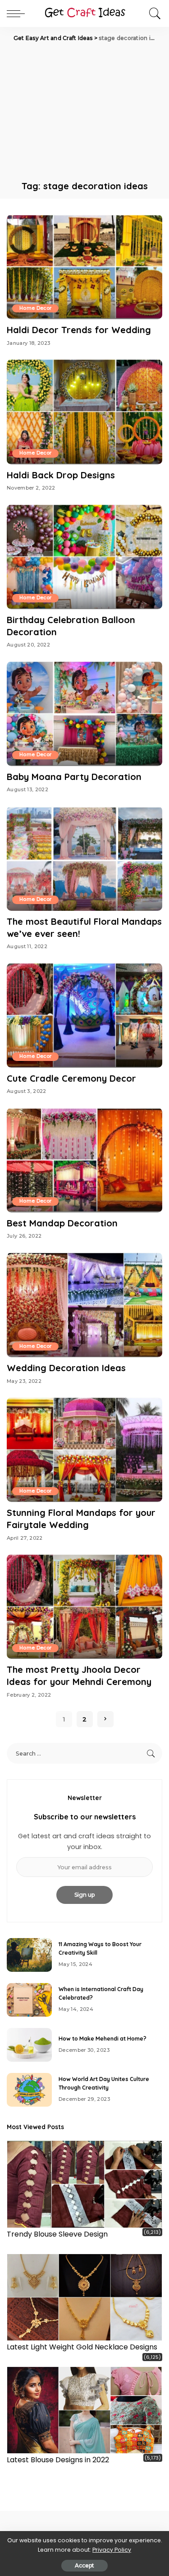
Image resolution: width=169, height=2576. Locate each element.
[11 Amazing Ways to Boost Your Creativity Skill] (29, 1955)
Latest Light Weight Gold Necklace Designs (82, 2347)
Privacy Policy (112, 2550)
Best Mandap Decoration (62, 1223)
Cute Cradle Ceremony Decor (71, 1078)
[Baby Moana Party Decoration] (84, 714)
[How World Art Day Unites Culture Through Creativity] (29, 2090)
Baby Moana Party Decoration (74, 777)
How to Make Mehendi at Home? (103, 2039)
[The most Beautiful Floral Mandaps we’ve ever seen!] (84, 858)
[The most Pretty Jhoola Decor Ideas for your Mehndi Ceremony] (84, 1607)
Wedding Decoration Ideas (66, 1368)
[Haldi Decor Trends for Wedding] (84, 267)
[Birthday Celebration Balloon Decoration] (84, 557)
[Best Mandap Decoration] (84, 1160)
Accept (84, 2565)
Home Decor (35, 308)
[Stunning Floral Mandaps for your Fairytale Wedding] (84, 1450)
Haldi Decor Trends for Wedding (79, 330)
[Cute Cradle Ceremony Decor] (84, 1015)
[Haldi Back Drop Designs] (84, 412)
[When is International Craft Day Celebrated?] (29, 2000)
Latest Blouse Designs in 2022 (58, 2460)
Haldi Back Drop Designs (61, 475)
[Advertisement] (84, 110)
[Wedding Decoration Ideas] (84, 1305)
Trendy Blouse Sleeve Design (57, 2234)
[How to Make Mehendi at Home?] (29, 2045)
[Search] (153, 13)
